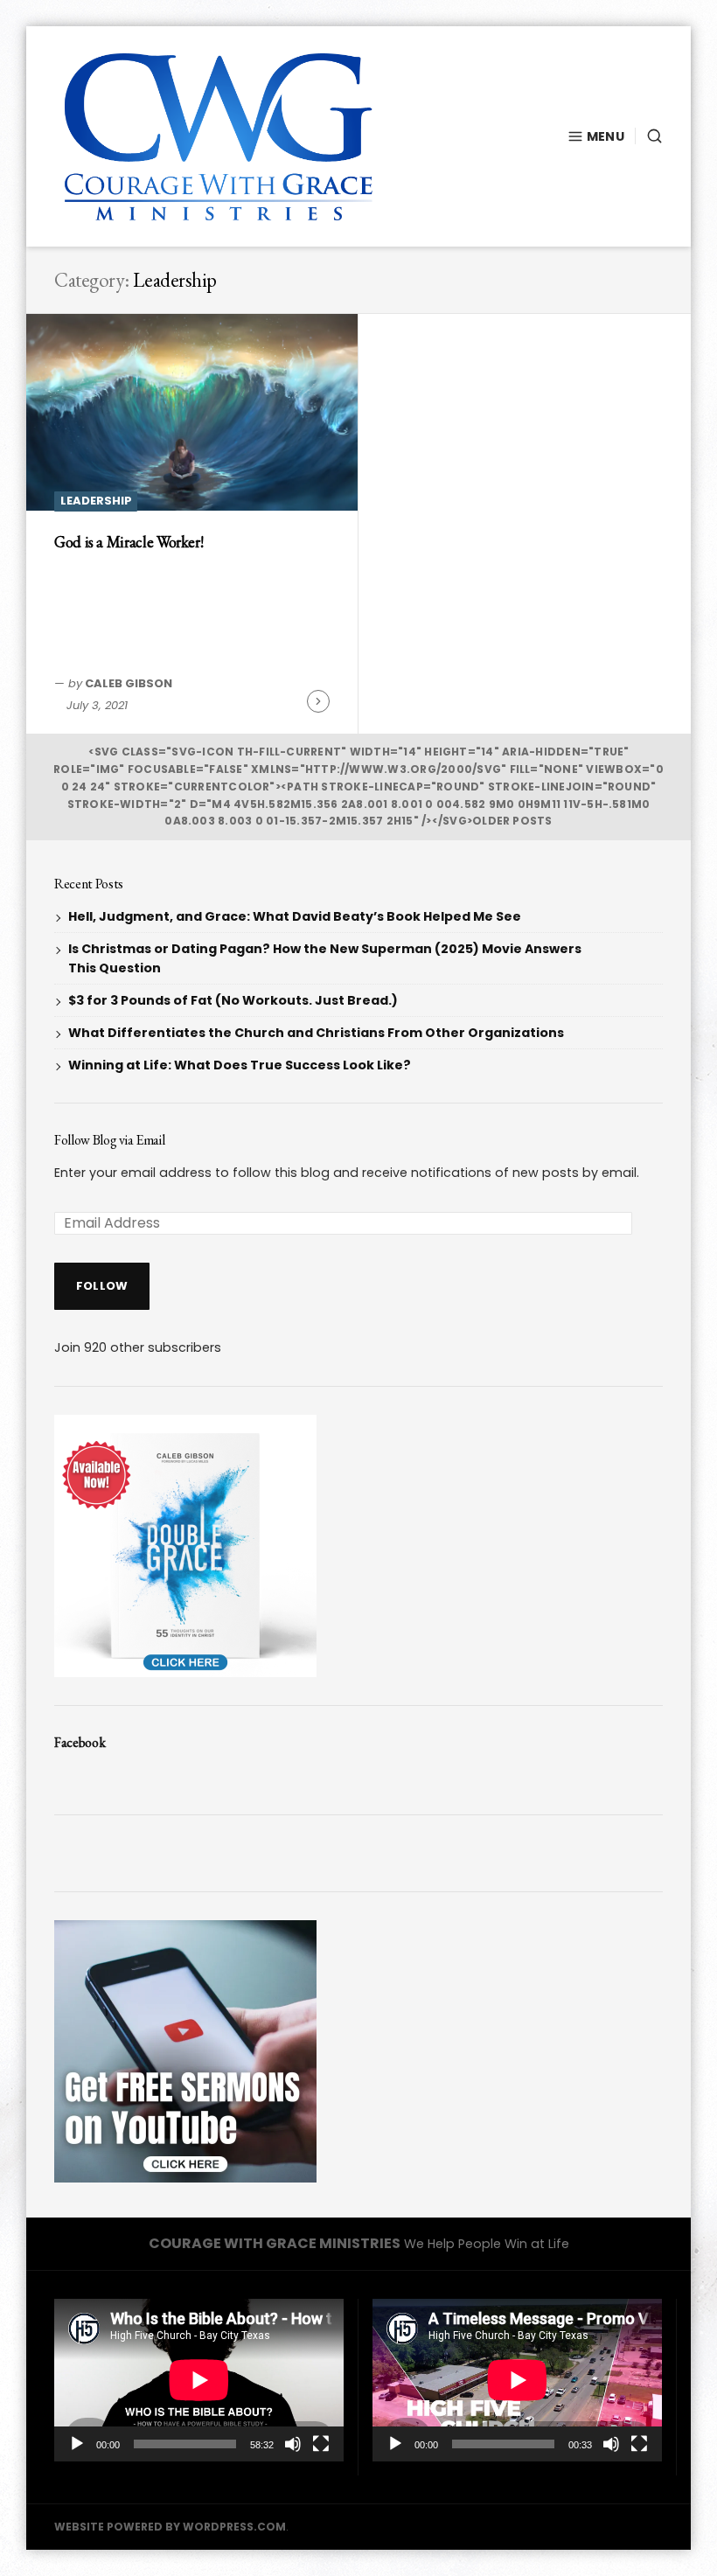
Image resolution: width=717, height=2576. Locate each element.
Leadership (96, 501)
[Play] (77, 2444)
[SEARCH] (649, 136)
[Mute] (293, 2444)
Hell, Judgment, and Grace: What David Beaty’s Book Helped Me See (295, 916)
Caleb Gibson (129, 683)
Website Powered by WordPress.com (170, 2527)
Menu (606, 136)
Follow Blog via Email (109, 1140)
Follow (102, 1286)
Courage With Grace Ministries (275, 2243)
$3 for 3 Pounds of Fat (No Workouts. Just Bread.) (233, 1000)
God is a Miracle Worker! (129, 542)
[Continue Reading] (318, 701)
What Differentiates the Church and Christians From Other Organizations (316, 1033)
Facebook (80, 1742)
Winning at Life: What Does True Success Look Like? (240, 1065)
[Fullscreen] (321, 2444)
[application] (199, 2380)
